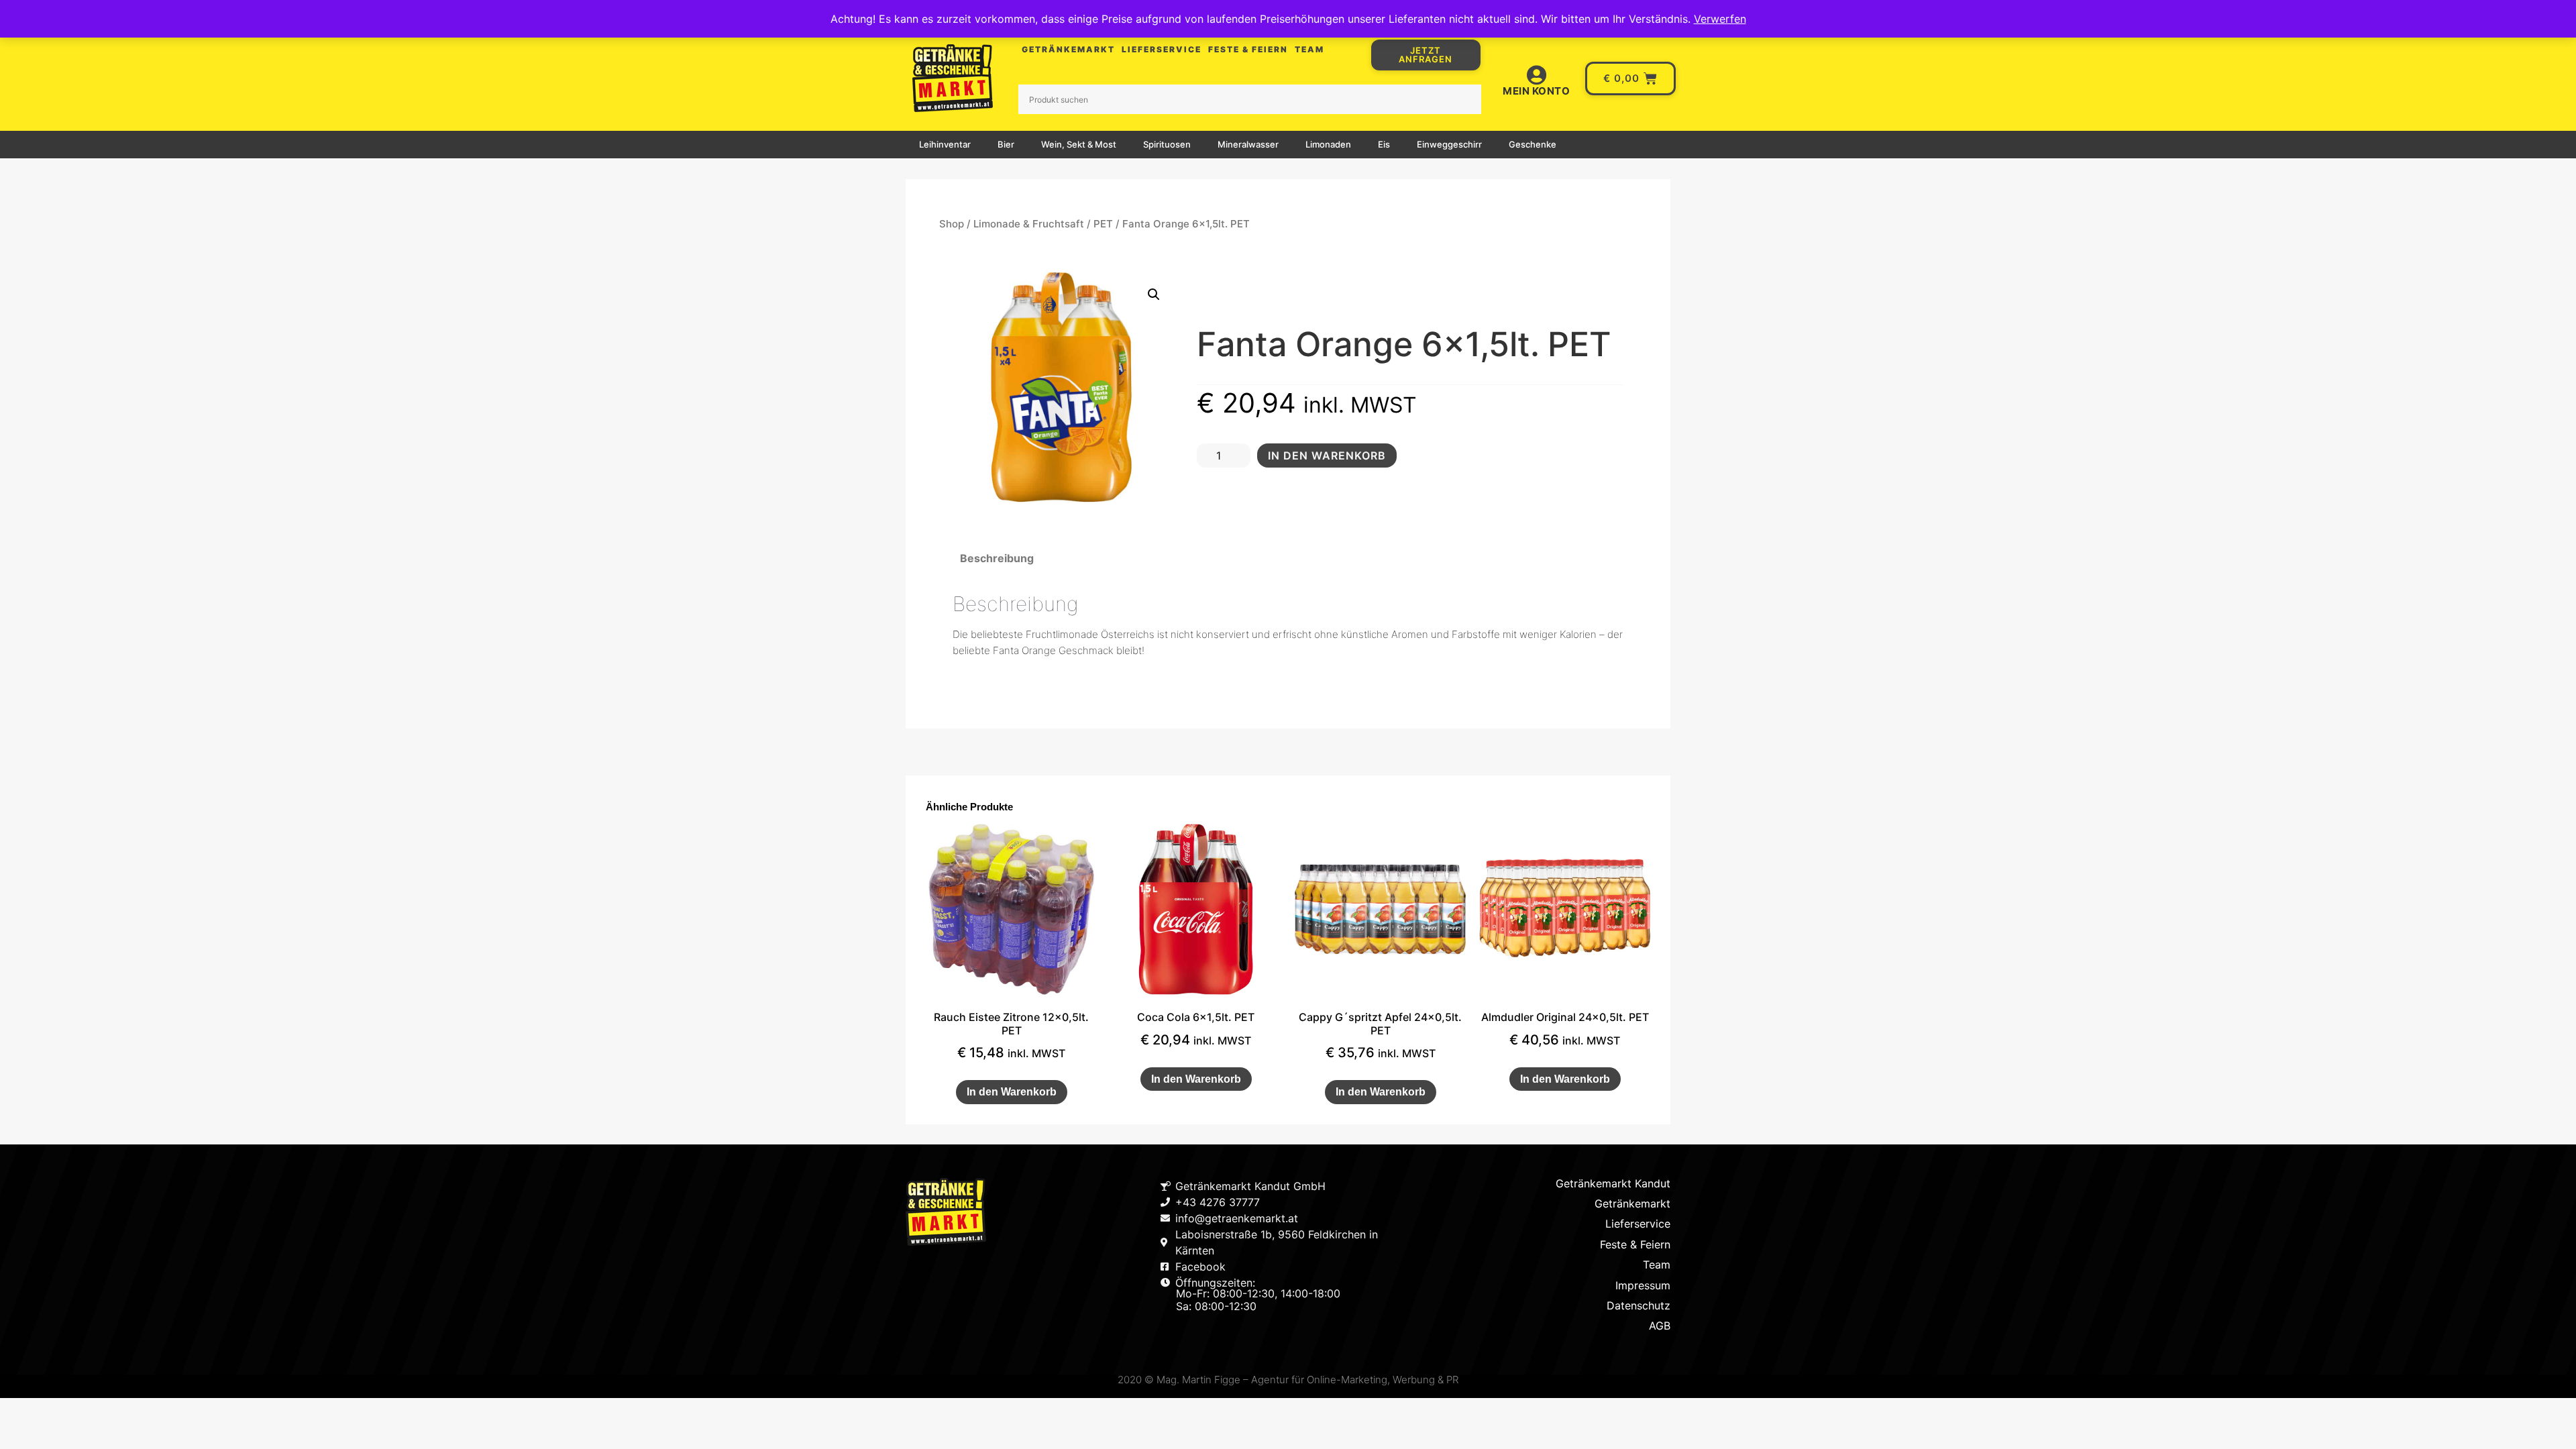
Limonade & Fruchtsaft (1029, 224)
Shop (952, 224)
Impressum (1643, 1285)
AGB (1660, 1326)
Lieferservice (1162, 49)
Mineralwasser (1248, 144)
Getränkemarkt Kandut (1613, 1183)
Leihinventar (945, 144)
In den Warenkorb (1327, 455)
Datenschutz (1639, 1305)
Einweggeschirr (1449, 144)
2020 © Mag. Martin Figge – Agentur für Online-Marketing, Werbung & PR (1288, 1380)
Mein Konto (1536, 91)
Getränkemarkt (1068, 49)
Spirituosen (1167, 144)
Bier (1006, 144)
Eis (1384, 144)
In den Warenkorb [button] (1012, 1092)
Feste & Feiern (1248, 49)
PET (1103, 224)
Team (1309, 49)
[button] (1154, 294)
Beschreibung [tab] (997, 558)
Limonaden (1328, 144)
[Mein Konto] (1536, 75)
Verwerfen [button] (1720, 19)
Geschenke (1533, 144)
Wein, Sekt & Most (1079, 144)
